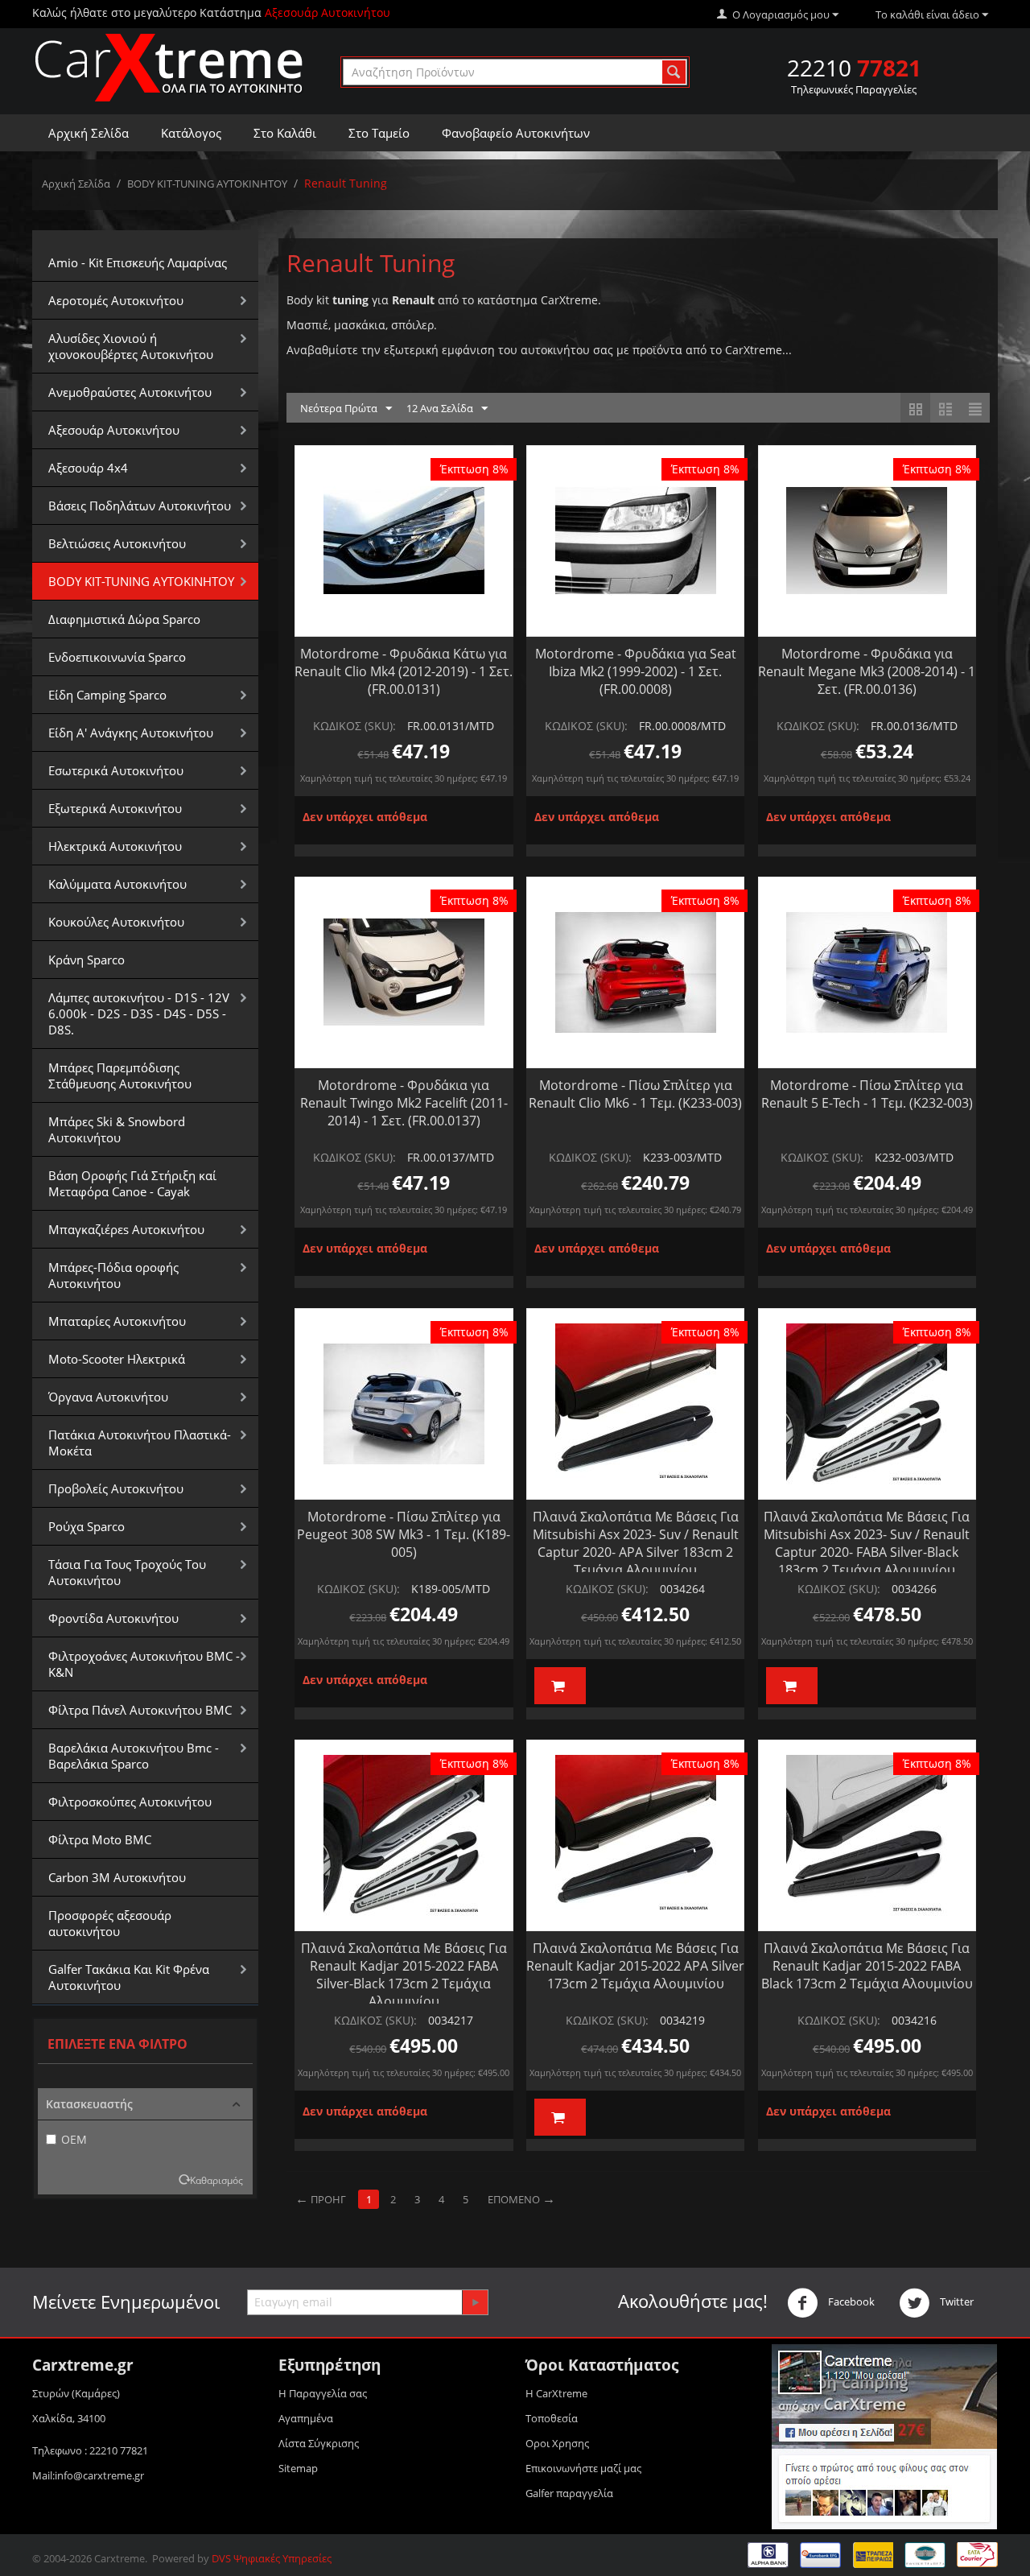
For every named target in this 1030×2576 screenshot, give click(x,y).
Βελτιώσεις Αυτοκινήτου (117, 543)
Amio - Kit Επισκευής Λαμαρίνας (138, 262)
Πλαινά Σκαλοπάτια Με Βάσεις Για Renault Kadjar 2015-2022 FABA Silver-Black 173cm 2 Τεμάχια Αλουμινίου (404, 1975)
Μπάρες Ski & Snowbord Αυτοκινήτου (117, 1129)
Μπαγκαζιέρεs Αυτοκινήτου (126, 1229)
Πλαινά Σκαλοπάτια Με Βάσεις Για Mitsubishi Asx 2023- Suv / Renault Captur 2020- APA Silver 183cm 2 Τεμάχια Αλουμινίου (636, 1543)
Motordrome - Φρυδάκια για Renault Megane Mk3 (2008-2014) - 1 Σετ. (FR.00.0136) (867, 671)
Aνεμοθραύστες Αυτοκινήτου (130, 392)
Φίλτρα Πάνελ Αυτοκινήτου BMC (140, 1710)
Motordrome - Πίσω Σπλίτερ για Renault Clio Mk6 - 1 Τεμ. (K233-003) (635, 1094)
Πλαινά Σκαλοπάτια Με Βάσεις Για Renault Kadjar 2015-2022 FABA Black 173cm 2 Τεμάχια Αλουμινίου (867, 1966)
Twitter (956, 2301)
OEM (74, 2139)
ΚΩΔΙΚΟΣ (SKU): (354, 726)
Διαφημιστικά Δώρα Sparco (124, 619)
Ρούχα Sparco (87, 1526)
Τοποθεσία (552, 2418)
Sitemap (298, 2468)
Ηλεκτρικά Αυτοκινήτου (115, 846)
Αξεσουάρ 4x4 (88, 468)
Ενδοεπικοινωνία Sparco (117, 657)
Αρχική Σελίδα (89, 133)
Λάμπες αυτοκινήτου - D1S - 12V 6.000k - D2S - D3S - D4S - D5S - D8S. (139, 1013)
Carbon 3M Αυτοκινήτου (117, 1877)
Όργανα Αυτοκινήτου (108, 1397)
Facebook (850, 2301)
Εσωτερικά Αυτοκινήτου (116, 770)
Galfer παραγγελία (569, 2493)
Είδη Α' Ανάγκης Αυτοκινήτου (131, 733)
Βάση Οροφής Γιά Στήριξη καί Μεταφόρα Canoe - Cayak (132, 1183)
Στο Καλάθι (285, 133)
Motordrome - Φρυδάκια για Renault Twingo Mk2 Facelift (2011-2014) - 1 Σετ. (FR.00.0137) (404, 1103)
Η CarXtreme (556, 2393)
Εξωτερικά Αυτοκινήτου (115, 808)
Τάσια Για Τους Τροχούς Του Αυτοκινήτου (127, 1572)
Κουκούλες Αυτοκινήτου (116, 922)
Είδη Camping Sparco (107, 695)
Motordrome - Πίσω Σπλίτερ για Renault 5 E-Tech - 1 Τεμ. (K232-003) (867, 1094)
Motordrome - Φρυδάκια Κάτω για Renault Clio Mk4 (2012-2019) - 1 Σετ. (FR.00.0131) (404, 671)
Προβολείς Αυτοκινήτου (116, 1488)
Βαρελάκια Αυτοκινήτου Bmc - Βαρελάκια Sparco (134, 1756)
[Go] (475, 2302)
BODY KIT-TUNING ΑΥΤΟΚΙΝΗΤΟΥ (207, 184)
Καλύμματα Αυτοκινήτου (117, 884)
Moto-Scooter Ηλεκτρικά (117, 1359)
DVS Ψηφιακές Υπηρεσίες (272, 2558)
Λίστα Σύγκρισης (319, 2443)
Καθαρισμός (216, 2180)
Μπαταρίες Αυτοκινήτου (117, 1321)
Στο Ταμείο (379, 133)
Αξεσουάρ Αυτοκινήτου (114, 430)
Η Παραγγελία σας (323, 2393)
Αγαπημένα (306, 2418)
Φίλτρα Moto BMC (100, 1839)
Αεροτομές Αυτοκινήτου (116, 300)
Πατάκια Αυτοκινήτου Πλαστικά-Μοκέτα (140, 1443)
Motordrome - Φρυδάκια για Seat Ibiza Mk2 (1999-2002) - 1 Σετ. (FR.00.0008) (636, 671)
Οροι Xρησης (557, 2443)
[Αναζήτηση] (674, 72)
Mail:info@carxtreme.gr (88, 2475)
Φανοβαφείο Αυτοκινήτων (516, 133)
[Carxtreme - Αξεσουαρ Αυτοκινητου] (169, 67)
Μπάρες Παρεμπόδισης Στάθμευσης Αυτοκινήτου (120, 1075)
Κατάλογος (191, 133)
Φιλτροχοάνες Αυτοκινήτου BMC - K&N (144, 1664)
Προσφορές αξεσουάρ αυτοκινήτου (110, 1923)
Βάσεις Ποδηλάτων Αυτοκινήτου (140, 506)
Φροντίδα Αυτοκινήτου (113, 1618)
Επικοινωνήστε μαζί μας (583, 2468)
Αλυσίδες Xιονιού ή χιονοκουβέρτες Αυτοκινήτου (131, 346)
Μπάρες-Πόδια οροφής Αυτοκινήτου (113, 1275)
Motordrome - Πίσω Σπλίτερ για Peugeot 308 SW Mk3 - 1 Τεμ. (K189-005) (404, 1534)
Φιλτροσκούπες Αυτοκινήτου (130, 1802)
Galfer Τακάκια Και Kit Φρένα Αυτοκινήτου (129, 1977)
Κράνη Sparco (87, 960)
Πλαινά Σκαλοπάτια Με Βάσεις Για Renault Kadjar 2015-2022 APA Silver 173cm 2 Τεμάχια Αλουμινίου (635, 1966)
